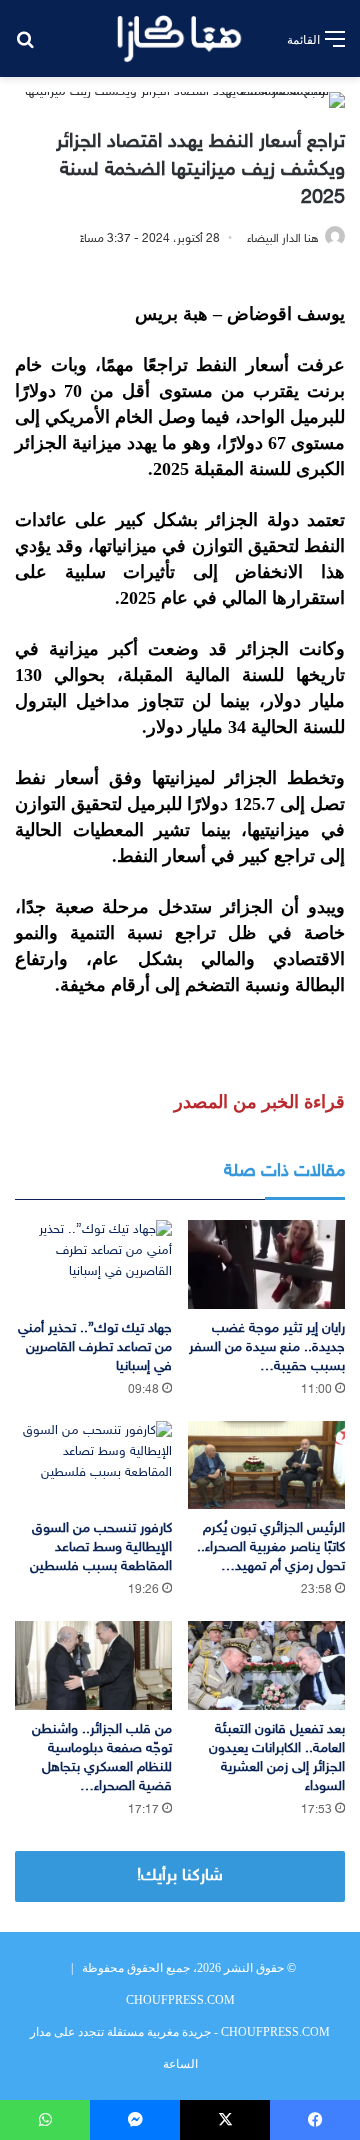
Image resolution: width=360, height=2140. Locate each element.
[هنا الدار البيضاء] (179, 38)
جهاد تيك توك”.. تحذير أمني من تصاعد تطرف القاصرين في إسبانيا (95, 1347)
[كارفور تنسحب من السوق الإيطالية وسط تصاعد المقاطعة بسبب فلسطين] (93, 1465)
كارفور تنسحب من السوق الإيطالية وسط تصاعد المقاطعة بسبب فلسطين (101, 1547)
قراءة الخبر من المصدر (259, 1102)
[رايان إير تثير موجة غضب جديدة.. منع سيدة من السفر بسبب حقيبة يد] (266, 1264)
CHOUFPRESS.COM (180, 2000)
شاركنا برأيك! (180, 1876)
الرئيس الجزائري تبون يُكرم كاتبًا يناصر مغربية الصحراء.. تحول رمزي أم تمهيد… (271, 1547)
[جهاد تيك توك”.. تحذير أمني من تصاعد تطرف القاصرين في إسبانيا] (93, 1264)
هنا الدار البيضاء (283, 239)
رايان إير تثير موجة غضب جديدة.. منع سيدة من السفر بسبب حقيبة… (267, 1347)
